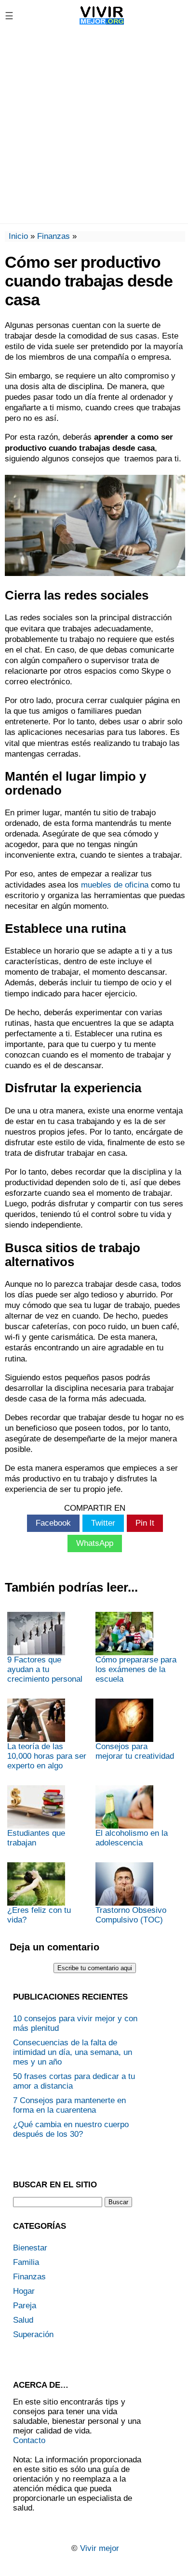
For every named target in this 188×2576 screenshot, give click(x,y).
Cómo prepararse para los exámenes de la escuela (136, 1669)
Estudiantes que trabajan (36, 1838)
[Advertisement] (94, 127)
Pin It (145, 1523)
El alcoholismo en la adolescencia (132, 1838)
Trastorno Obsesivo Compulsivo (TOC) (131, 1915)
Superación (33, 2334)
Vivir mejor (100, 2548)
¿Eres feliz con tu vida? (39, 1915)
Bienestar (30, 2248)
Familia (26, 2262)
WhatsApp (95, 1543)
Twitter (103, 1523)
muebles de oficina (115, 885)
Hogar (24, 2291)
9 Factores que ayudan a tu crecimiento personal (45, 1669)
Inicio (18, 236)
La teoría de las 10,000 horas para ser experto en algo (47, 1756)
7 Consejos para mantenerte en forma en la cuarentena (69, 2105)
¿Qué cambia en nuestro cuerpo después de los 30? (71, 2129)
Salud (23, 2320)
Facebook (53, 1523)
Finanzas (54, 236)
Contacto (29, 2440)
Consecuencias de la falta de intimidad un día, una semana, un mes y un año (73, 2052)
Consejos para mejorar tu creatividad (135, 1751)
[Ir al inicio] (102, 24)
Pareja (25, 2306)
